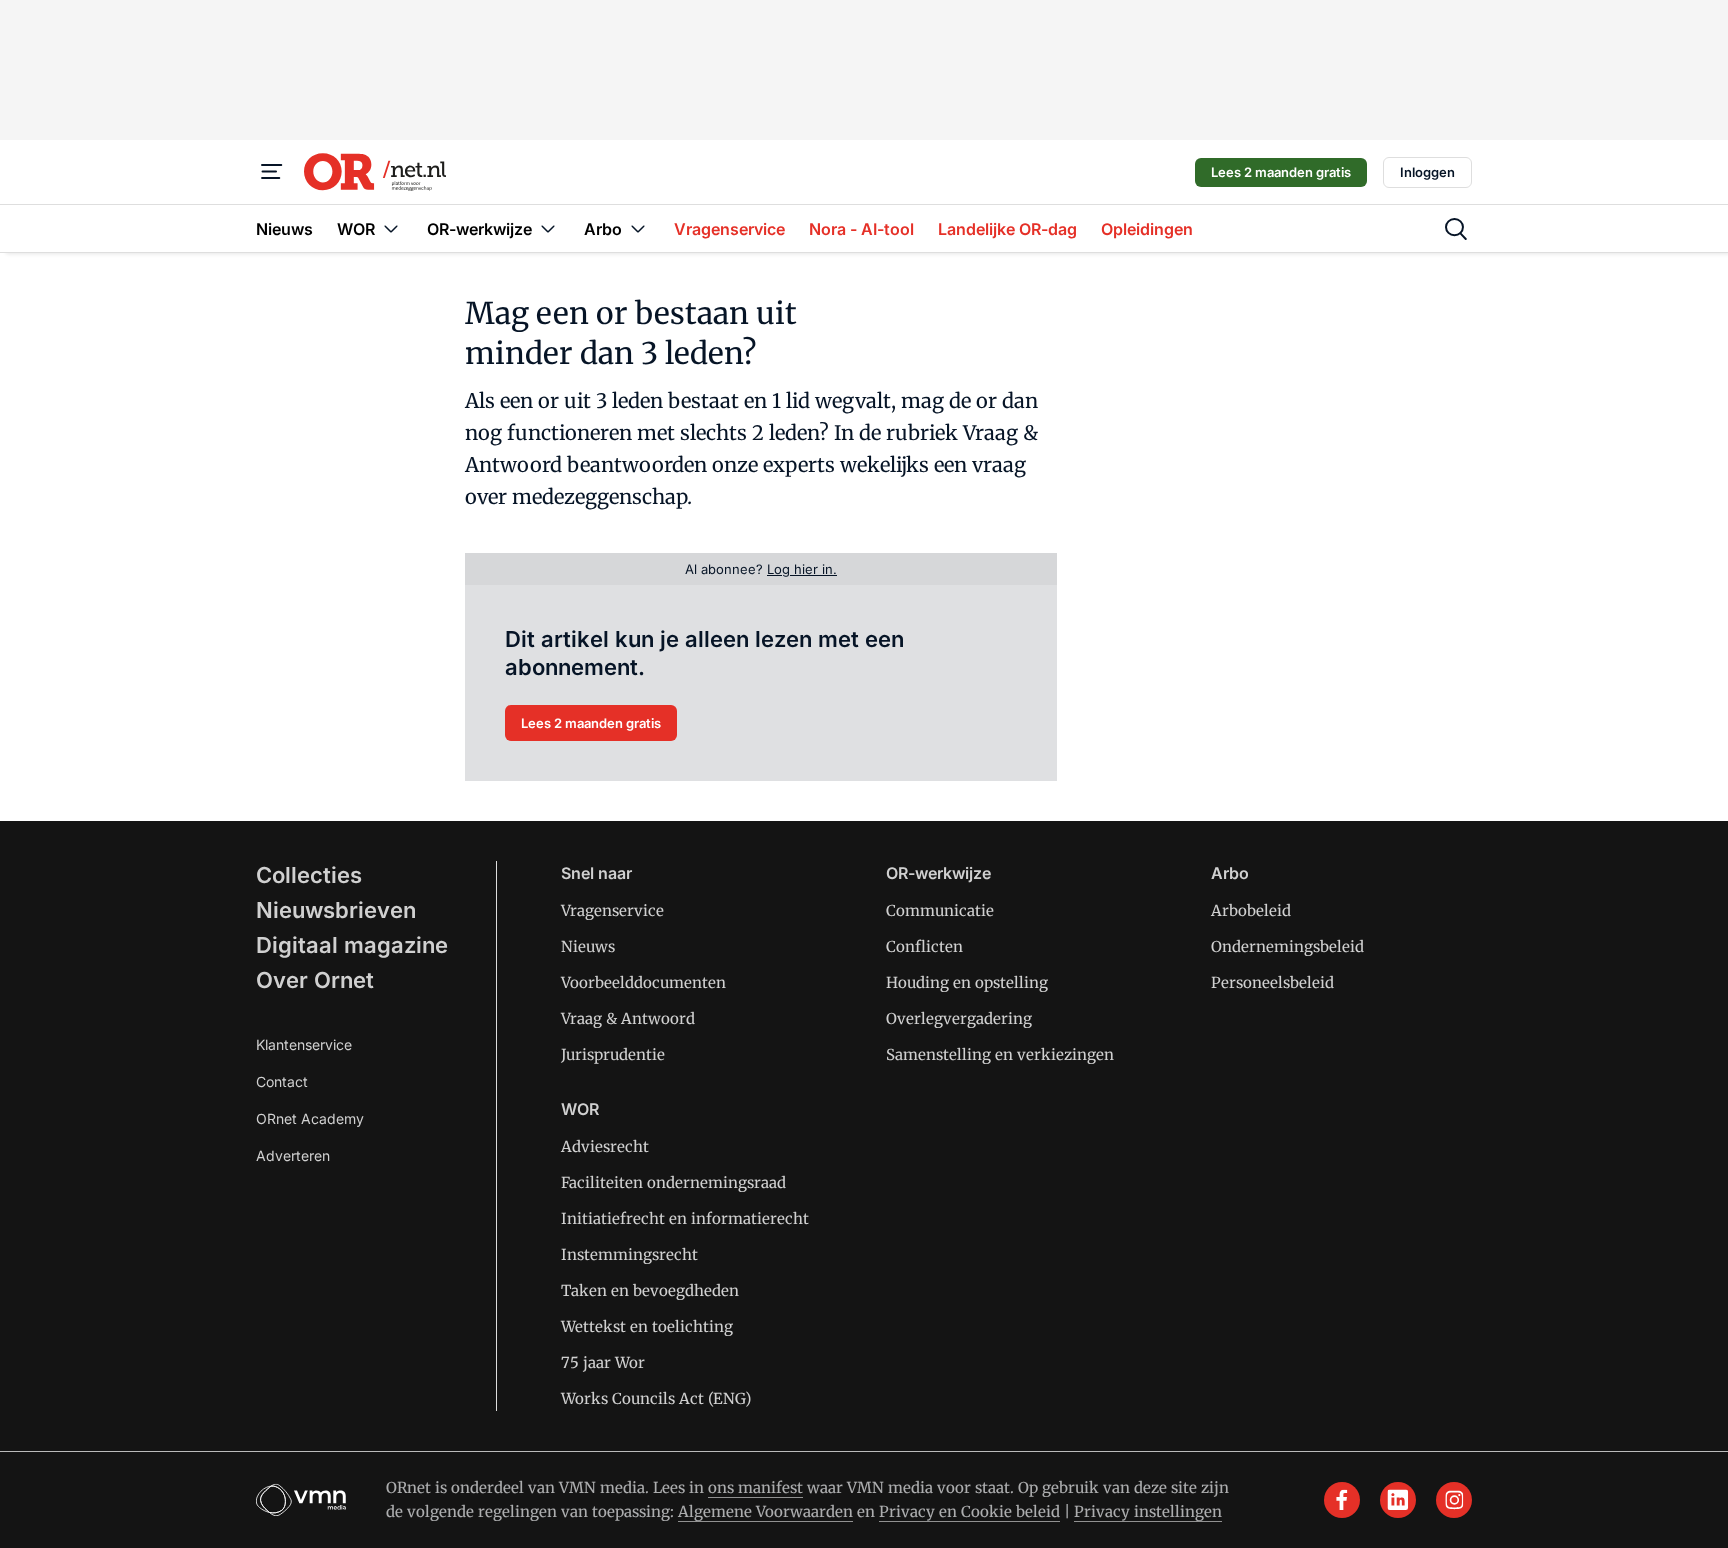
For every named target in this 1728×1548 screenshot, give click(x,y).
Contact (282, 1081)
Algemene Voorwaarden (765, 1511)
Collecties (309, 875)
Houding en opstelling (967, 982)
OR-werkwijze (938, 873)
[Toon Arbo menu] (638, 228)
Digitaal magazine (352, 945)
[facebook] (1342, 1500)
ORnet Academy (310, 1118)
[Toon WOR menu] (391, 228)
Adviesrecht (605, 1146)
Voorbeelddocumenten (643, 982)
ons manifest (755, 1487)
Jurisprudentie (613, 1054)
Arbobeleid (1251, 910)
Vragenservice (612, 910)
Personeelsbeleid (1272, 982)
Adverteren (293, 1155)
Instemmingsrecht (629, 1254)
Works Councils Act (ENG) (656, 1398)
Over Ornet (315, 980)
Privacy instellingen (1148, 1511)
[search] (1456, 229)
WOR (580, 1109)
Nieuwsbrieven (336, 910)
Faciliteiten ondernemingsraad (673, 1182)
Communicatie (940, 910)
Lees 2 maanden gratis (1281, 172)
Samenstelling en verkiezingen (1000, 1054)
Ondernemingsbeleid (1287, 946)
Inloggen (1427, 172)
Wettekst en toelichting (647, 1326)
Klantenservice (304, 1044)
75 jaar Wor (603, 1362)
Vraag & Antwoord (628, 1018)
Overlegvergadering (959, 1018)
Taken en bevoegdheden (650, 1290)
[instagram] (1454, 1500)
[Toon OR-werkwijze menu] (548, 228)
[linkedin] (1398, 1500)
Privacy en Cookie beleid (969, 1511)
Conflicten (924, 946)
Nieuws (588, 946)
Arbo (1230, 873)
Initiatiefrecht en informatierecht (685, 1218)
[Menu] (272, 172)
